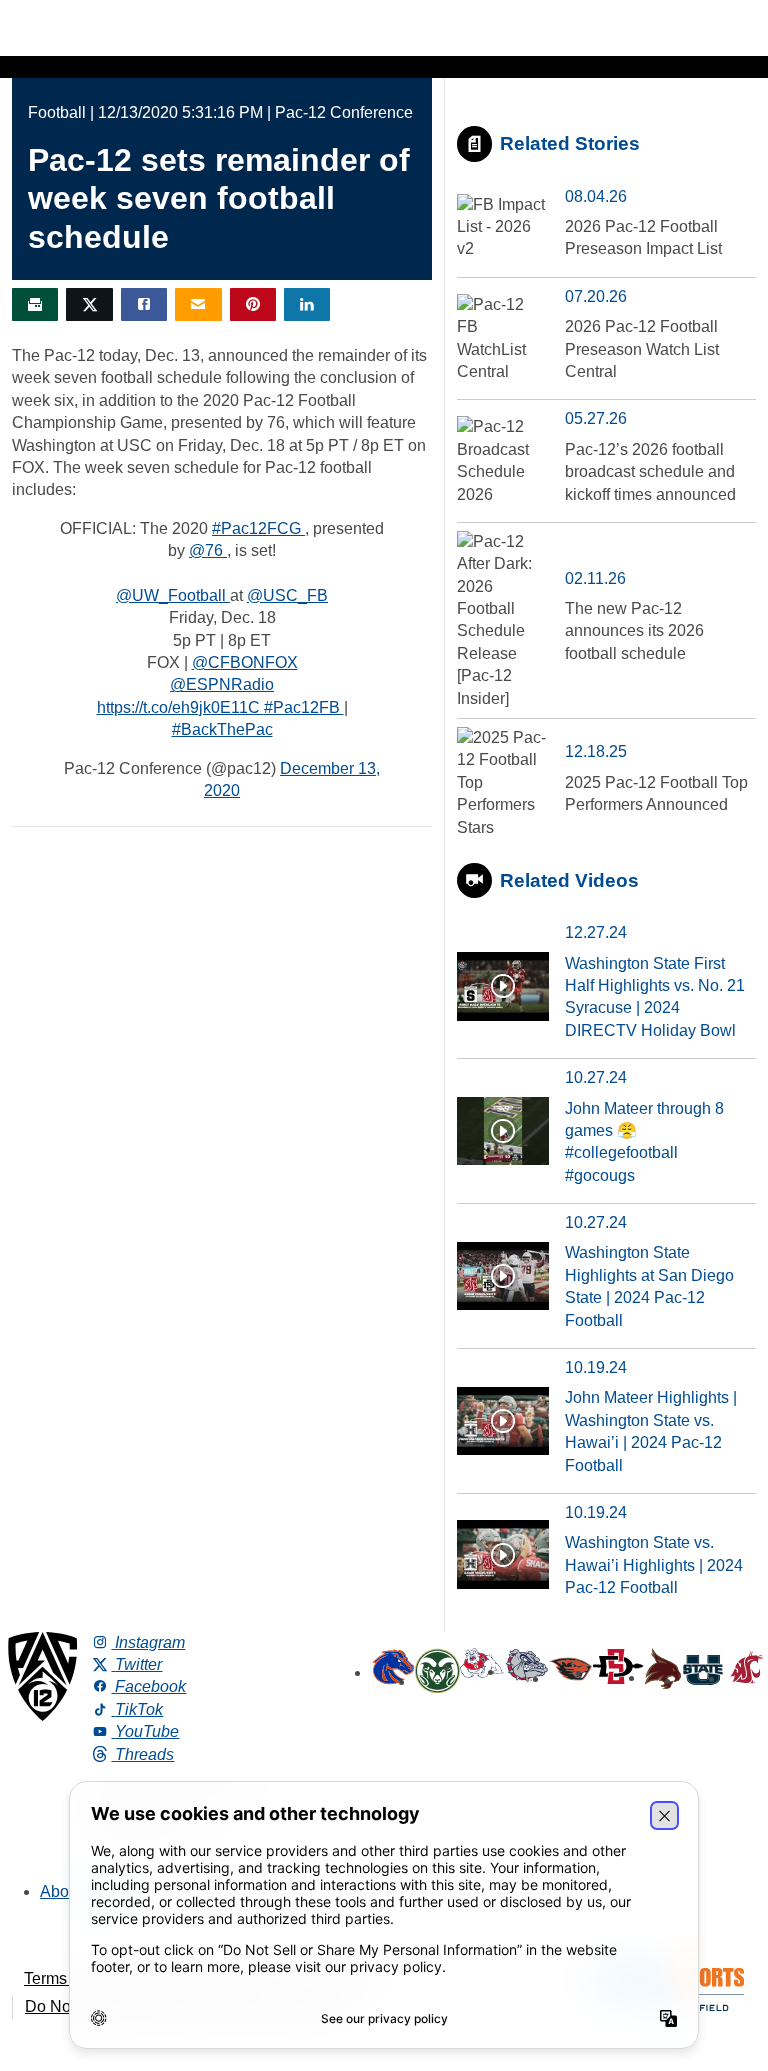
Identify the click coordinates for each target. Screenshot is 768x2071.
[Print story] (35, 304)
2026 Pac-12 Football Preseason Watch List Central (642, 349)
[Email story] (198, 304)
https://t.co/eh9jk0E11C (180, 707)
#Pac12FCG (258, 528)
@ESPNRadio (222, 684)
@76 (208, 550)
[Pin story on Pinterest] (253, 304)
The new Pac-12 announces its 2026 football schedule (634, 631)
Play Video (503, 986)
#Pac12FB (304, 707)
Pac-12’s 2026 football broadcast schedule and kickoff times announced (650, 472)
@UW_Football (173, 595)
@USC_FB (287, 595)
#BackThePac (222, 729)
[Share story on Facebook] (144, 304)
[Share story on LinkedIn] (307, 304)
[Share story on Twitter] (89, 304)
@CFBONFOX (245, 662)
